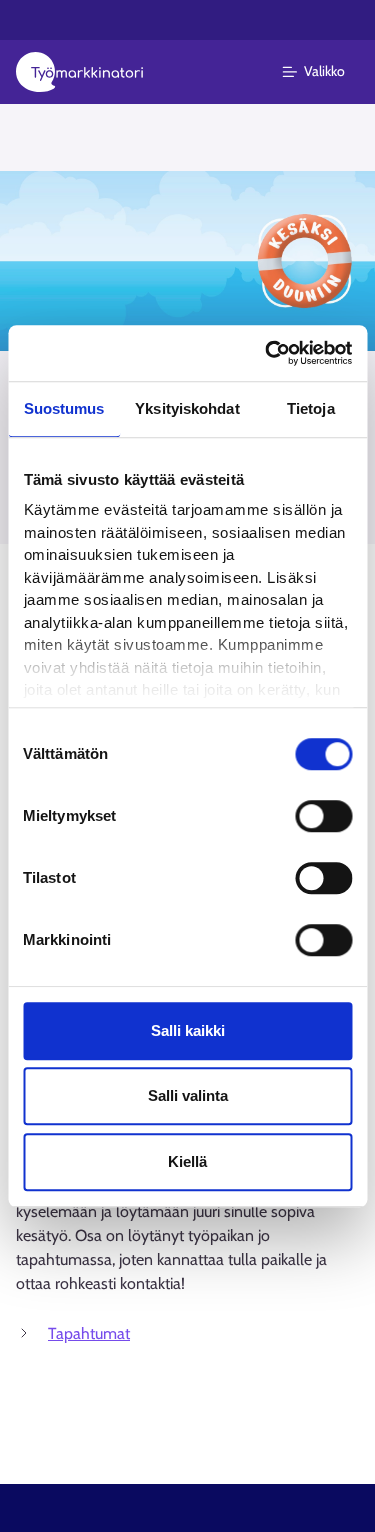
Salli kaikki (188, 1030)
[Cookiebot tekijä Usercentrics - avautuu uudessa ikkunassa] (267, 353)
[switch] (323, 816)
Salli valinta (188, 1095)
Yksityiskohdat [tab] (187, 408)
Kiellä (187, 1161)
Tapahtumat (89, 1333)
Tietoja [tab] (311, 408)
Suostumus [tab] (64, 408)
